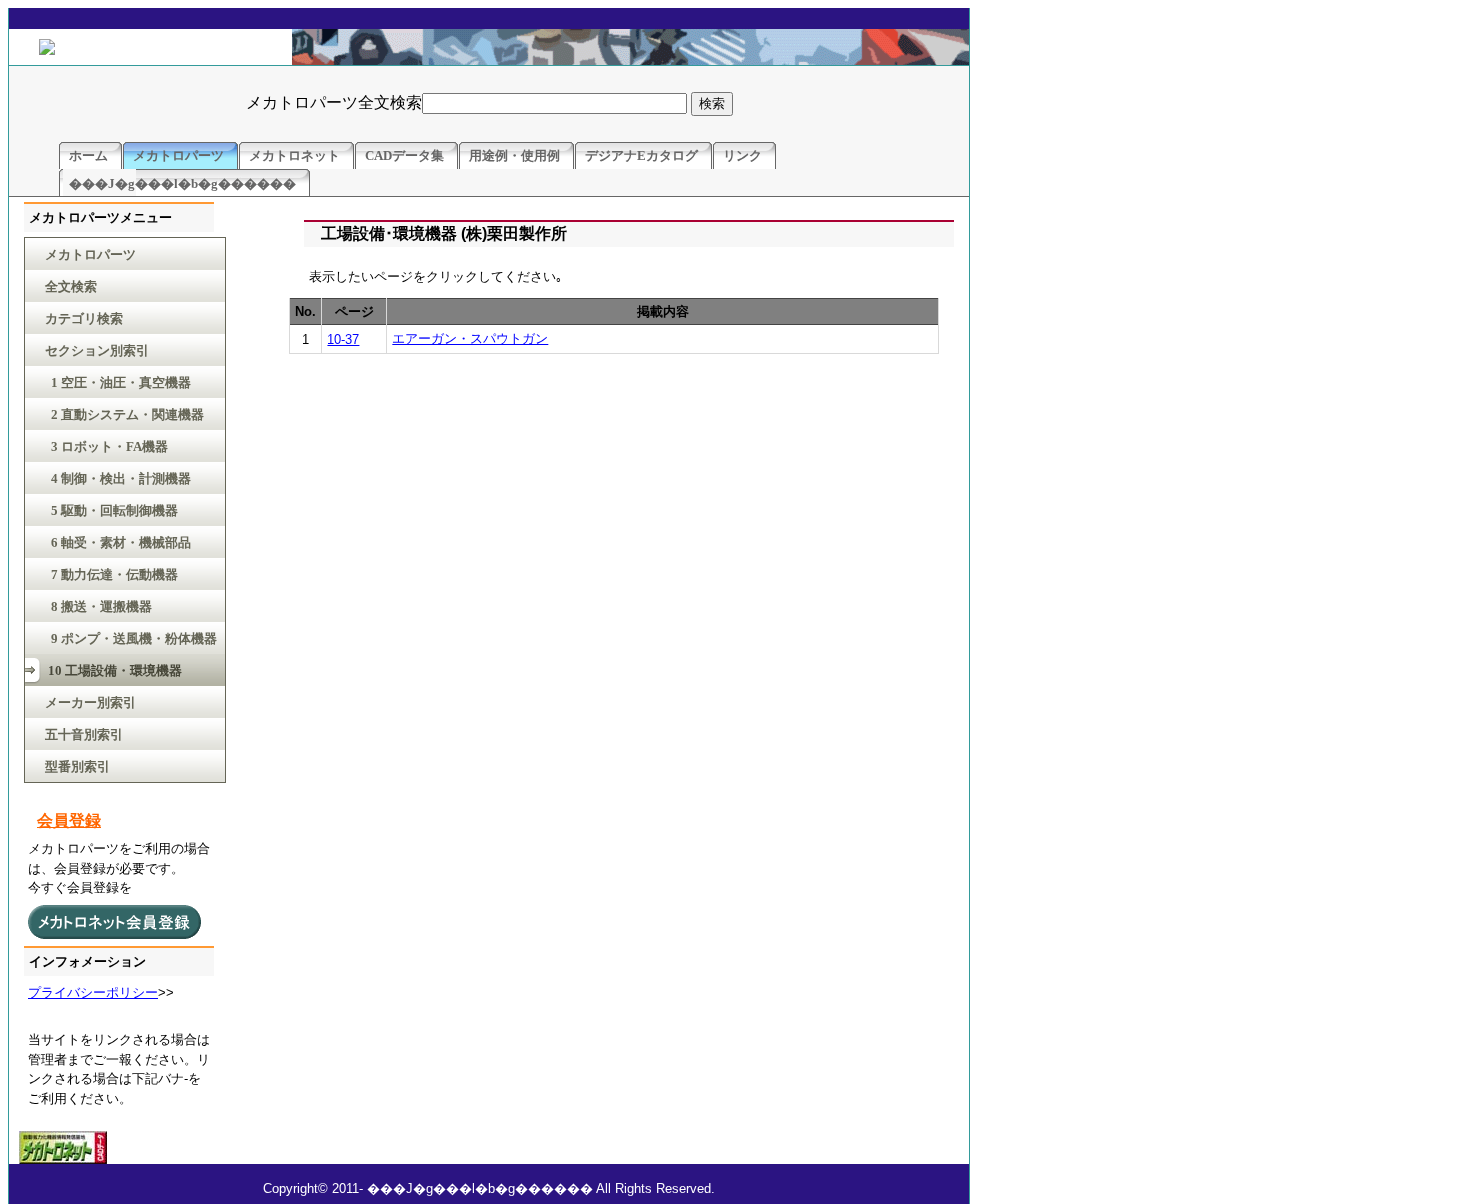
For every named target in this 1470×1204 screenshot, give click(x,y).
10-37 (343, 339)
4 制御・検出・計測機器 (118, 478)
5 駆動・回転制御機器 (111, 510)
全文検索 (71, 286)
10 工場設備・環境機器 (113, 670)
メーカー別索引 (90, 702)
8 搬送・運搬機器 (98, 606)
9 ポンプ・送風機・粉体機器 (131, 638)
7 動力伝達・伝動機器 (111, 574)
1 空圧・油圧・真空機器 (118, 382)
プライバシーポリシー (93, 992)
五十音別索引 (84, 734)
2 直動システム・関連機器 (124, 414)
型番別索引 (77, 766)
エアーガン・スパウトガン (470, 338)
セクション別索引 (97, 350)
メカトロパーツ (90, 254)
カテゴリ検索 (84, 318)
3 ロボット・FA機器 (106, 446)
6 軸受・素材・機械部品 (118, 542)
